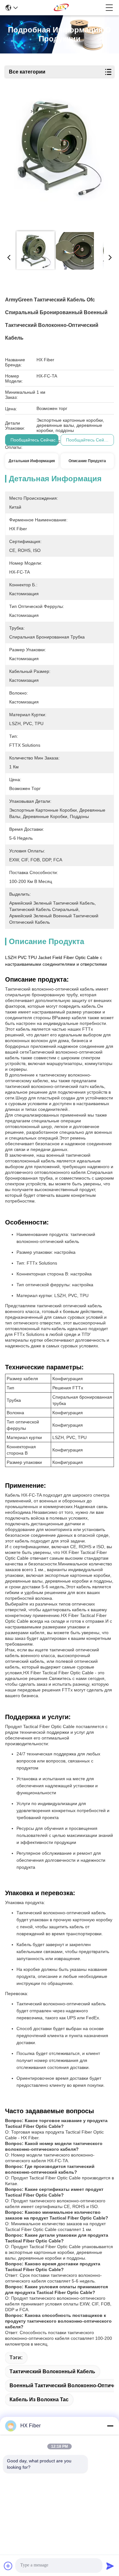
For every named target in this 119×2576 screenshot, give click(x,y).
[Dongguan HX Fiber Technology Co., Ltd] (62, 8)
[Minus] (110, 2426)
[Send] (110, 2566)
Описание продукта (87, 461)
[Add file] (8, 2566)
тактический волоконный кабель (52, 2371)
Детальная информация (32, 461)
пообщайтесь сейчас (33, 440)
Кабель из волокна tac (39, 2400)
